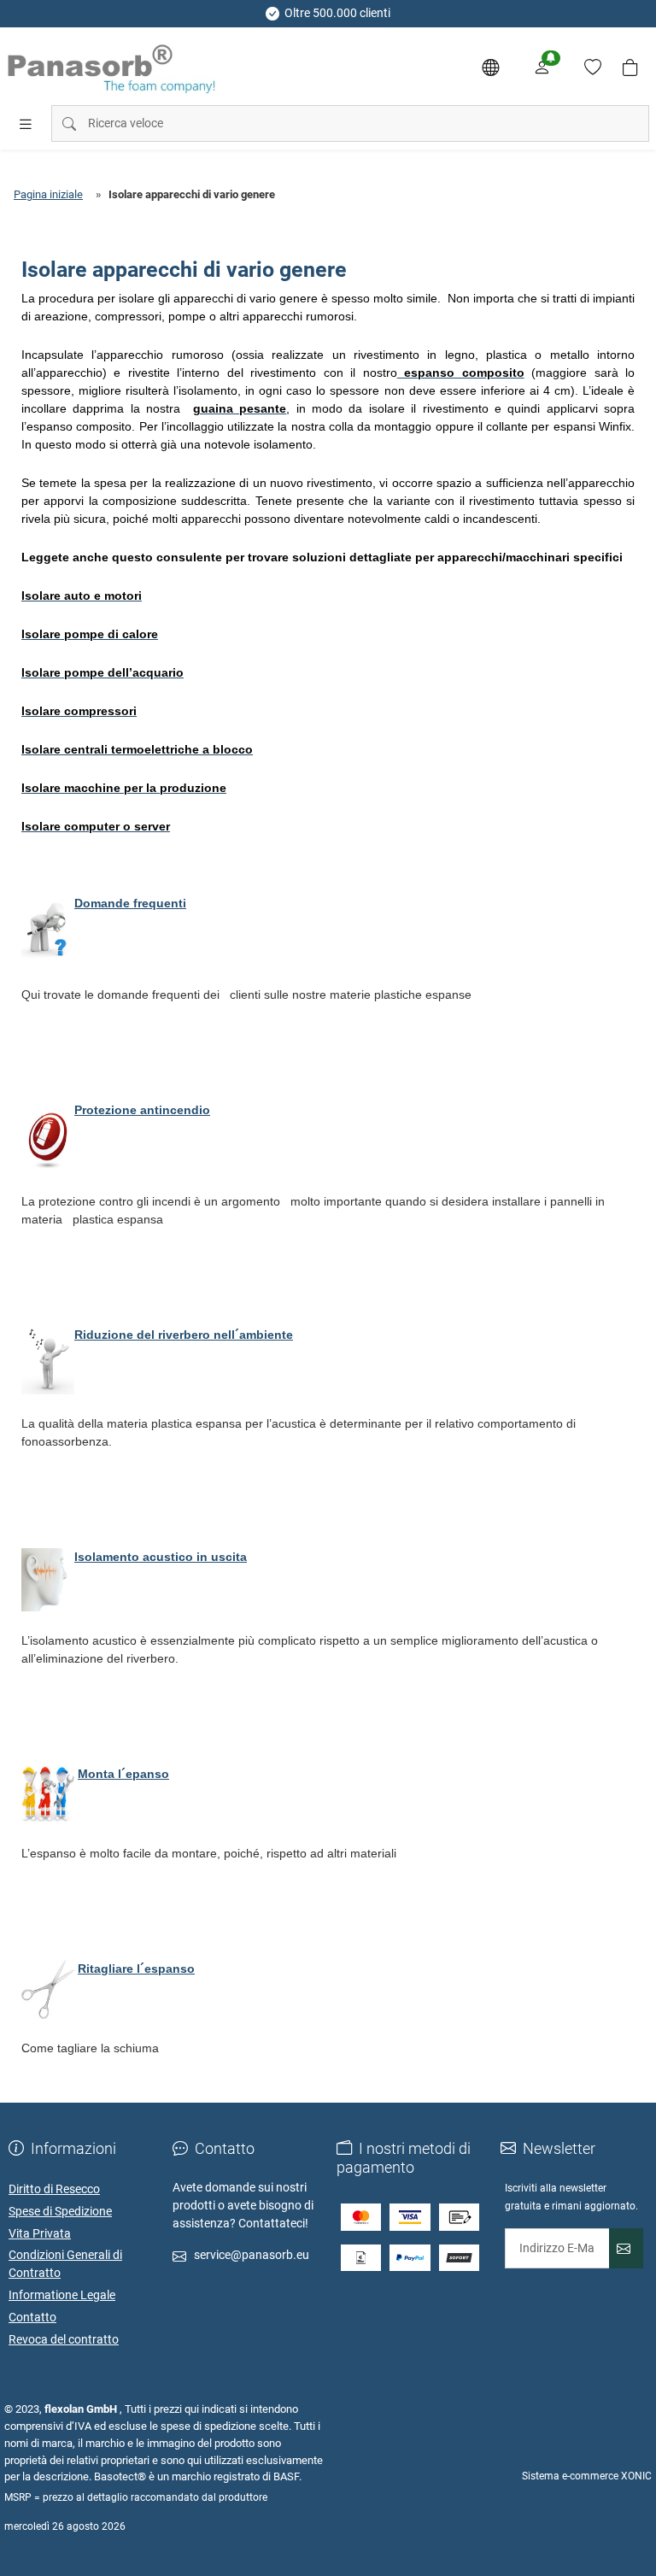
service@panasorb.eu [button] (252, 2255)
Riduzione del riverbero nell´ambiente (184, 1335)
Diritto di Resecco (54, 2189)
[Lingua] (490, 67)
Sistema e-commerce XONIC (587, 2476)
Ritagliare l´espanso (136, 1969)
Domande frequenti (130, 903)
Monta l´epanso (123, 1774)
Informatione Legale (62, 2295)
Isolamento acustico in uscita (161, 1557)
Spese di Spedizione (60, 2211)
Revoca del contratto (64, 2339)
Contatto (32, 2317)
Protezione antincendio (142, 1110)
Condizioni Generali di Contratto (65, 2264)
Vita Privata (40, 2233)
